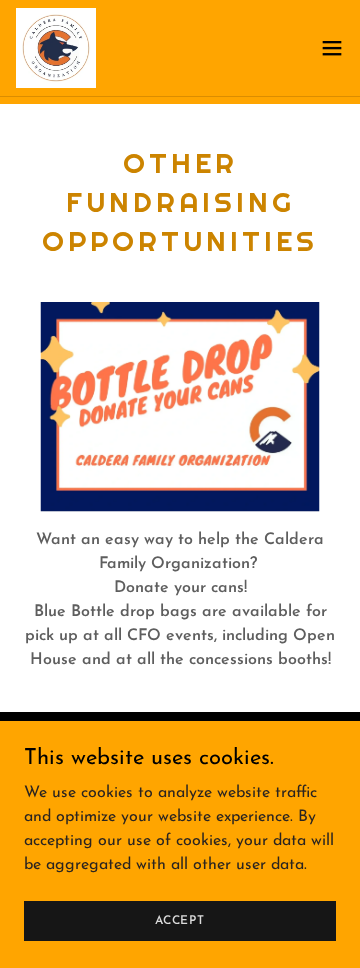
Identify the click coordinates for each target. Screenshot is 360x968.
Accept (180, 920)
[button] (332, 48)
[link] (56, 48)
